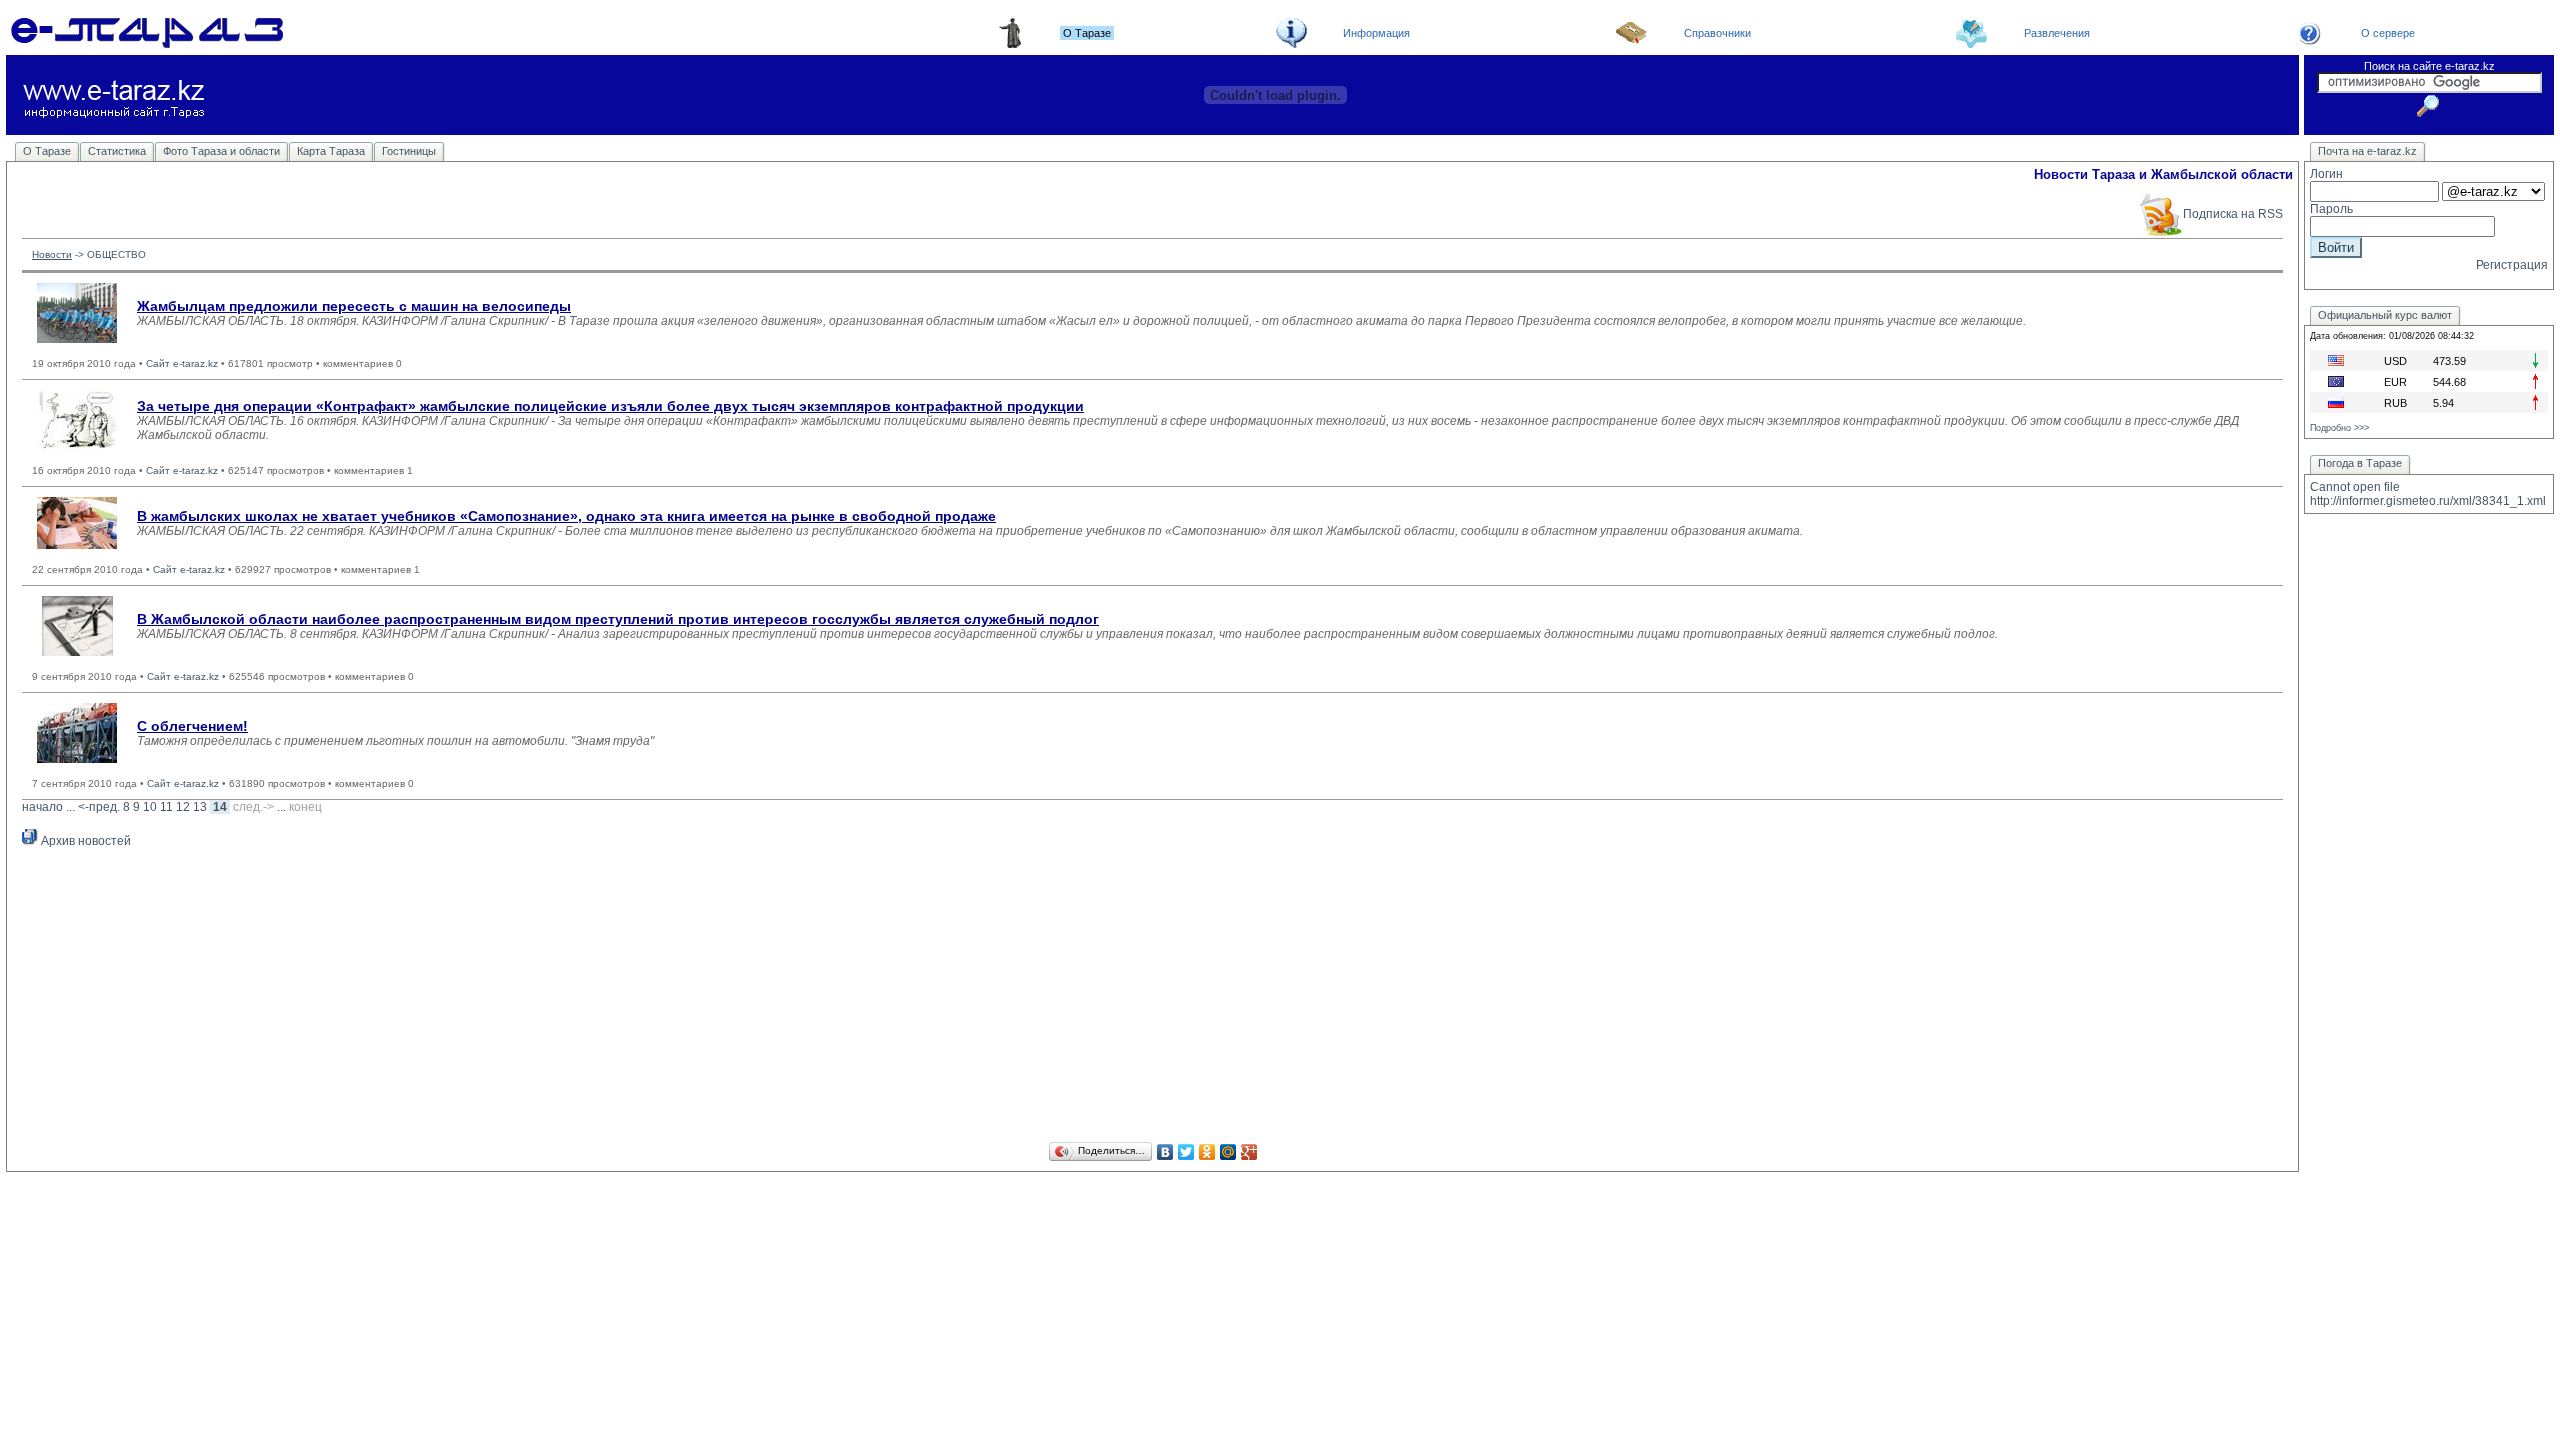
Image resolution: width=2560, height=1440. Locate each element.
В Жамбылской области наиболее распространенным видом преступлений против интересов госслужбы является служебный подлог (618, 619)
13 (200, 807)
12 (183, 807)
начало (42, 807)
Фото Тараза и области (221, 151)
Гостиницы (409, 151)
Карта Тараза (331, 151)
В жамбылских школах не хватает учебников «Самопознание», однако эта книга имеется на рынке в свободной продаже (566, 516)
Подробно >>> (2339, 428)
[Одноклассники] (1207, 1152)
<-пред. (99, 807)
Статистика (117, 151)
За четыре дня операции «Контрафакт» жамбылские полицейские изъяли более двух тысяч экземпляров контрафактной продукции (610, 406)
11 (166, 807)
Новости (52, 254)
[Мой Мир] (1228, 1152)
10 (150, 807)
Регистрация (2512, 265)
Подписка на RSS (2233, 214)
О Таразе (47, 151)
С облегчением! (192, 726)
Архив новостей (84, 841)
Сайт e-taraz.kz (182, 363)
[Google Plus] (1249, 1152)
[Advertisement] (1153, 998)
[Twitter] (1186, 1152)
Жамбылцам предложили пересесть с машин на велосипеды (354, 306)
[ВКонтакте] (1165, 1152)
